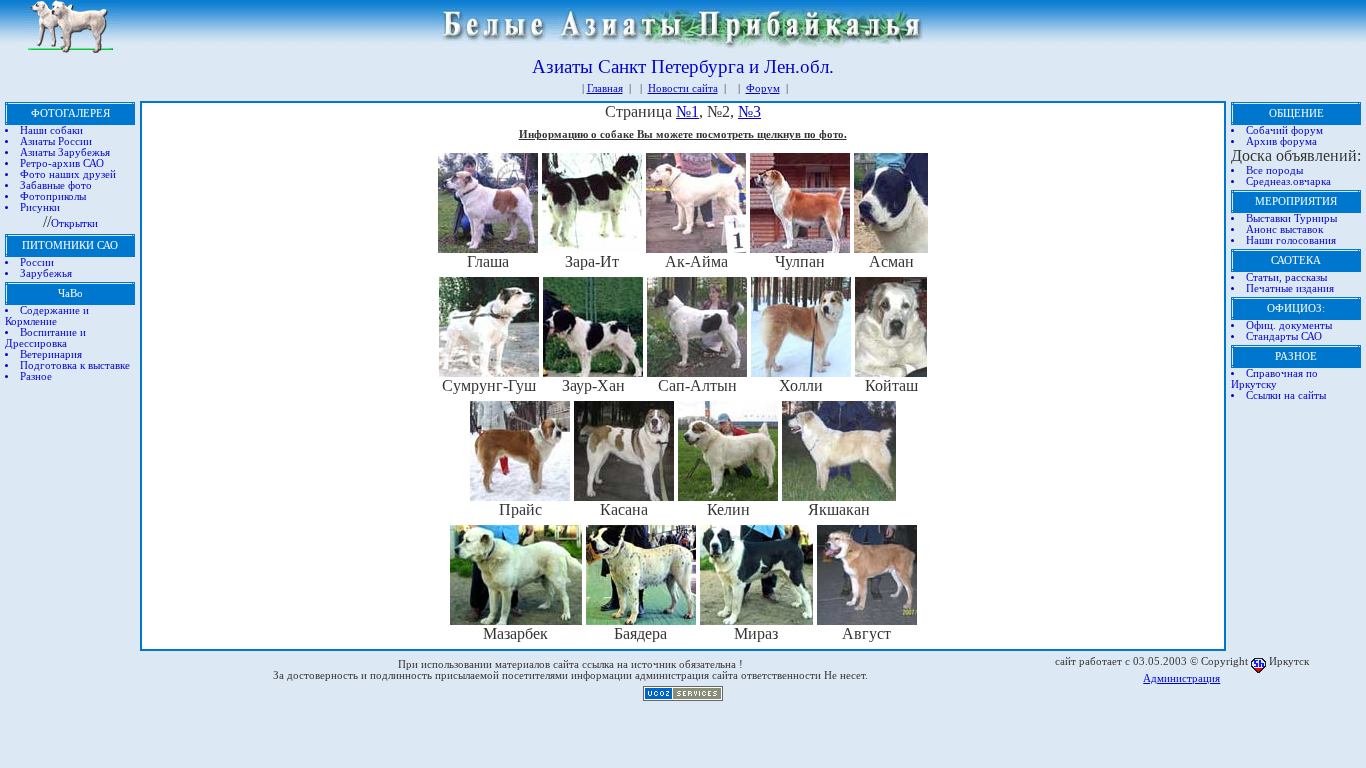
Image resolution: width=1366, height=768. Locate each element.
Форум (763, 88)
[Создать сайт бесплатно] (683, 695)
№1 (687, 111)
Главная (605, 88)
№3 (749, 111)
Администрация (1181, 678)
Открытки (74, 223)
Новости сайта (683, 88)
